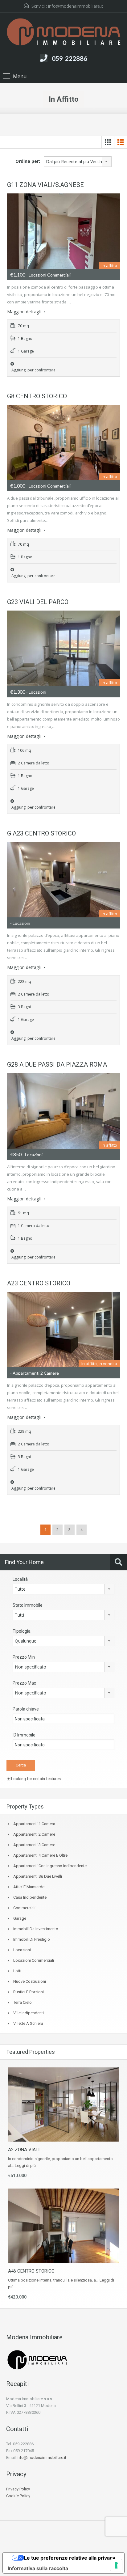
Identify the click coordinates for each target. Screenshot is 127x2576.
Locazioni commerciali (34, 1960)
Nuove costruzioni (30, 1981)
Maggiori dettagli (25, 312)
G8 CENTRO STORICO (37, 396)
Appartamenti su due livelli (38, 1876)
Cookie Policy (18, 2496)
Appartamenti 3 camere (34, 1845)
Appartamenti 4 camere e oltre (40, 1855)
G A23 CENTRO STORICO (41, 833)
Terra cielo (23, 2002)
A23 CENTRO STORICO (39, 1283)
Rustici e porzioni (29, 1992)
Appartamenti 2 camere (34, 1834)
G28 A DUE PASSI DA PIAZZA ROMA (57, 1064)
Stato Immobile (28, 1605)
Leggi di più (25, 2166)
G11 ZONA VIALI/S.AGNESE (45, 185)
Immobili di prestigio (32, 1939)
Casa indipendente (30, 1897)
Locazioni (22, 1950)
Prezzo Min (24, 1657)
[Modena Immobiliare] (64, 33)
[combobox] (78, 162)
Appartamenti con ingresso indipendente (50, 1866)
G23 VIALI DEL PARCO (38, 602)
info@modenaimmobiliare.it (76, 6)
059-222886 (70, 58)
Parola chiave (26, 1709)
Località (20, 1579)
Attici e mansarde (29, 1887)
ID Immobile (24, 1735)
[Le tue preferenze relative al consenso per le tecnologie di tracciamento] (116, 2565)
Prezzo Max (24, 1683)
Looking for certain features (35, 1779)
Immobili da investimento (36, 1929)
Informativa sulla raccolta (38, 2568)
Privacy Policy (18, 2489)
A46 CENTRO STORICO (31, 2271)
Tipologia (22, 1631)
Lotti (17, 1971)
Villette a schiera (28, 2023)
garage (20, 1918)
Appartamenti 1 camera (34, 1824)
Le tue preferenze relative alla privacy (70, 2558)
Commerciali (24, 1908)
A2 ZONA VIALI (24, 2150)
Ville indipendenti (29, 2013)
